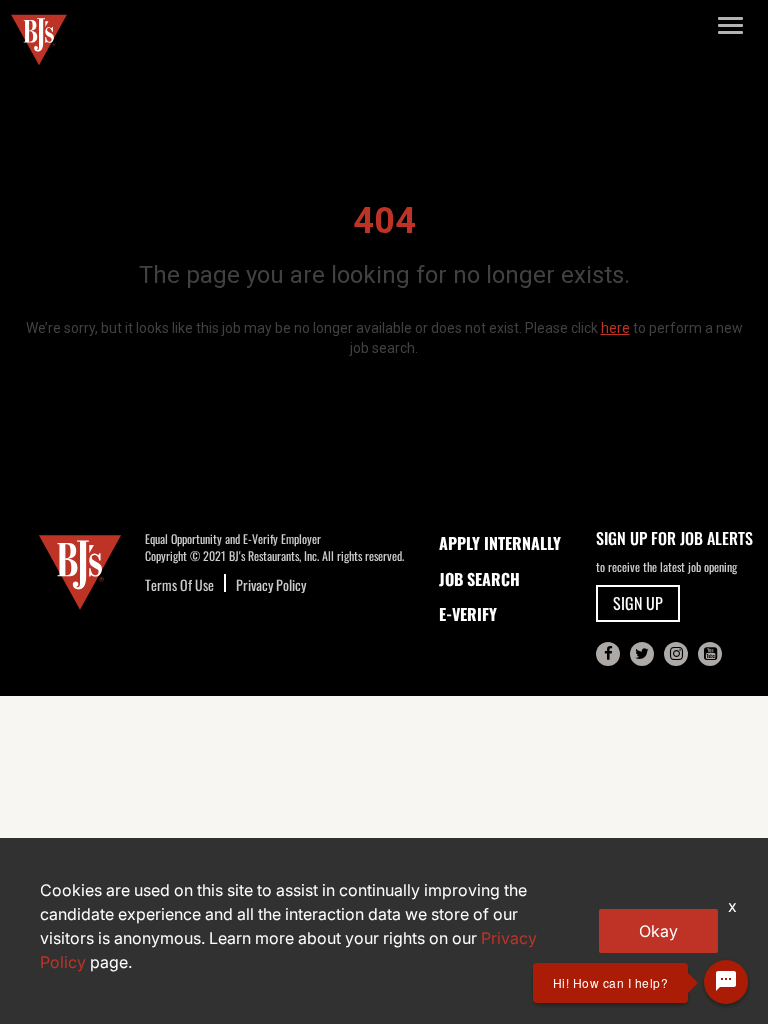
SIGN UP (638, 603)
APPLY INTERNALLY (500, 543)
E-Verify (468, 614)
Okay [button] (658, 931)
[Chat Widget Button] (726, 982)
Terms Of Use (179, 584)
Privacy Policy (271, 584)
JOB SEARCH (479, 579)
